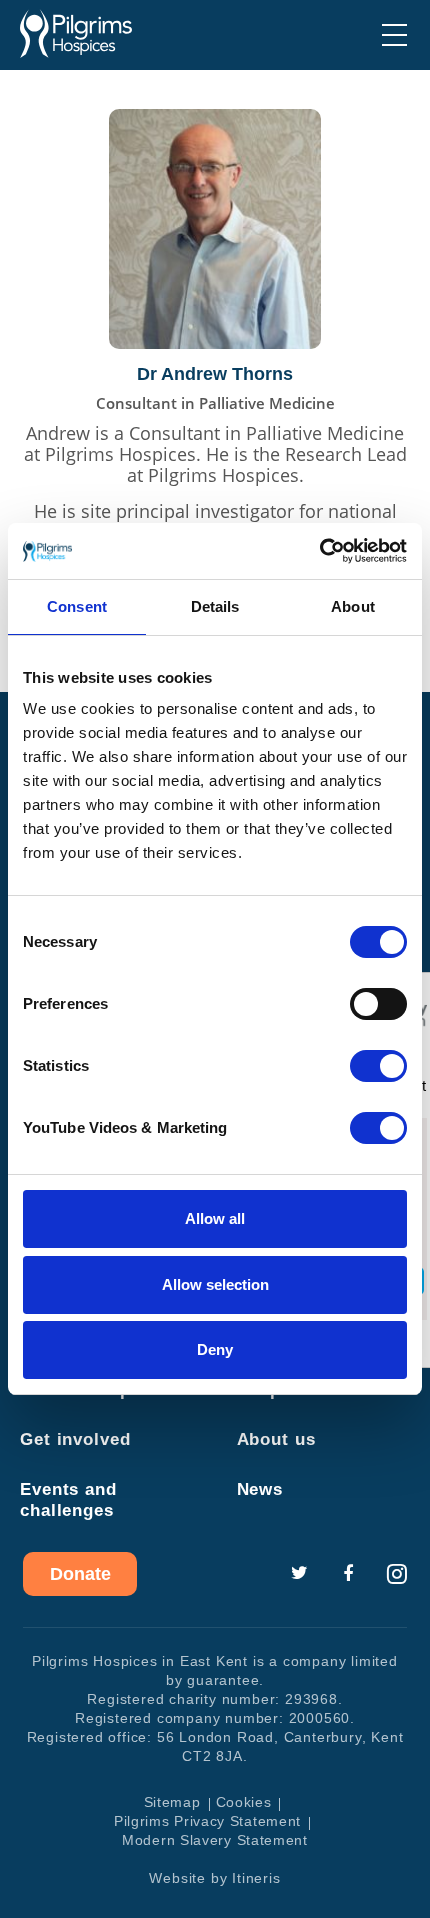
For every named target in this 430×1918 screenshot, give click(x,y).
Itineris (256, 1878)
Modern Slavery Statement (215, 1840)
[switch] (378, 1004)
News (260, 1489)
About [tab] (353, 606)
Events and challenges (68, 1500)
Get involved (75, 1439)
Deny (215, 1349)
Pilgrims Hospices (76, 34)
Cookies (244, 1802)
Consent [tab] (77, 606)
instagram (397, 1574)
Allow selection (215, 1284)
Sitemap (172, 1802)
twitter (299, 1574)
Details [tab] (215, 606)
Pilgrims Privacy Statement (207, 1821)
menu (394, 35)
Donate (80, 1574)
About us (276, 1439)
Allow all (215, 1218)
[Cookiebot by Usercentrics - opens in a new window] (319, 551)
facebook (348, 1574)
